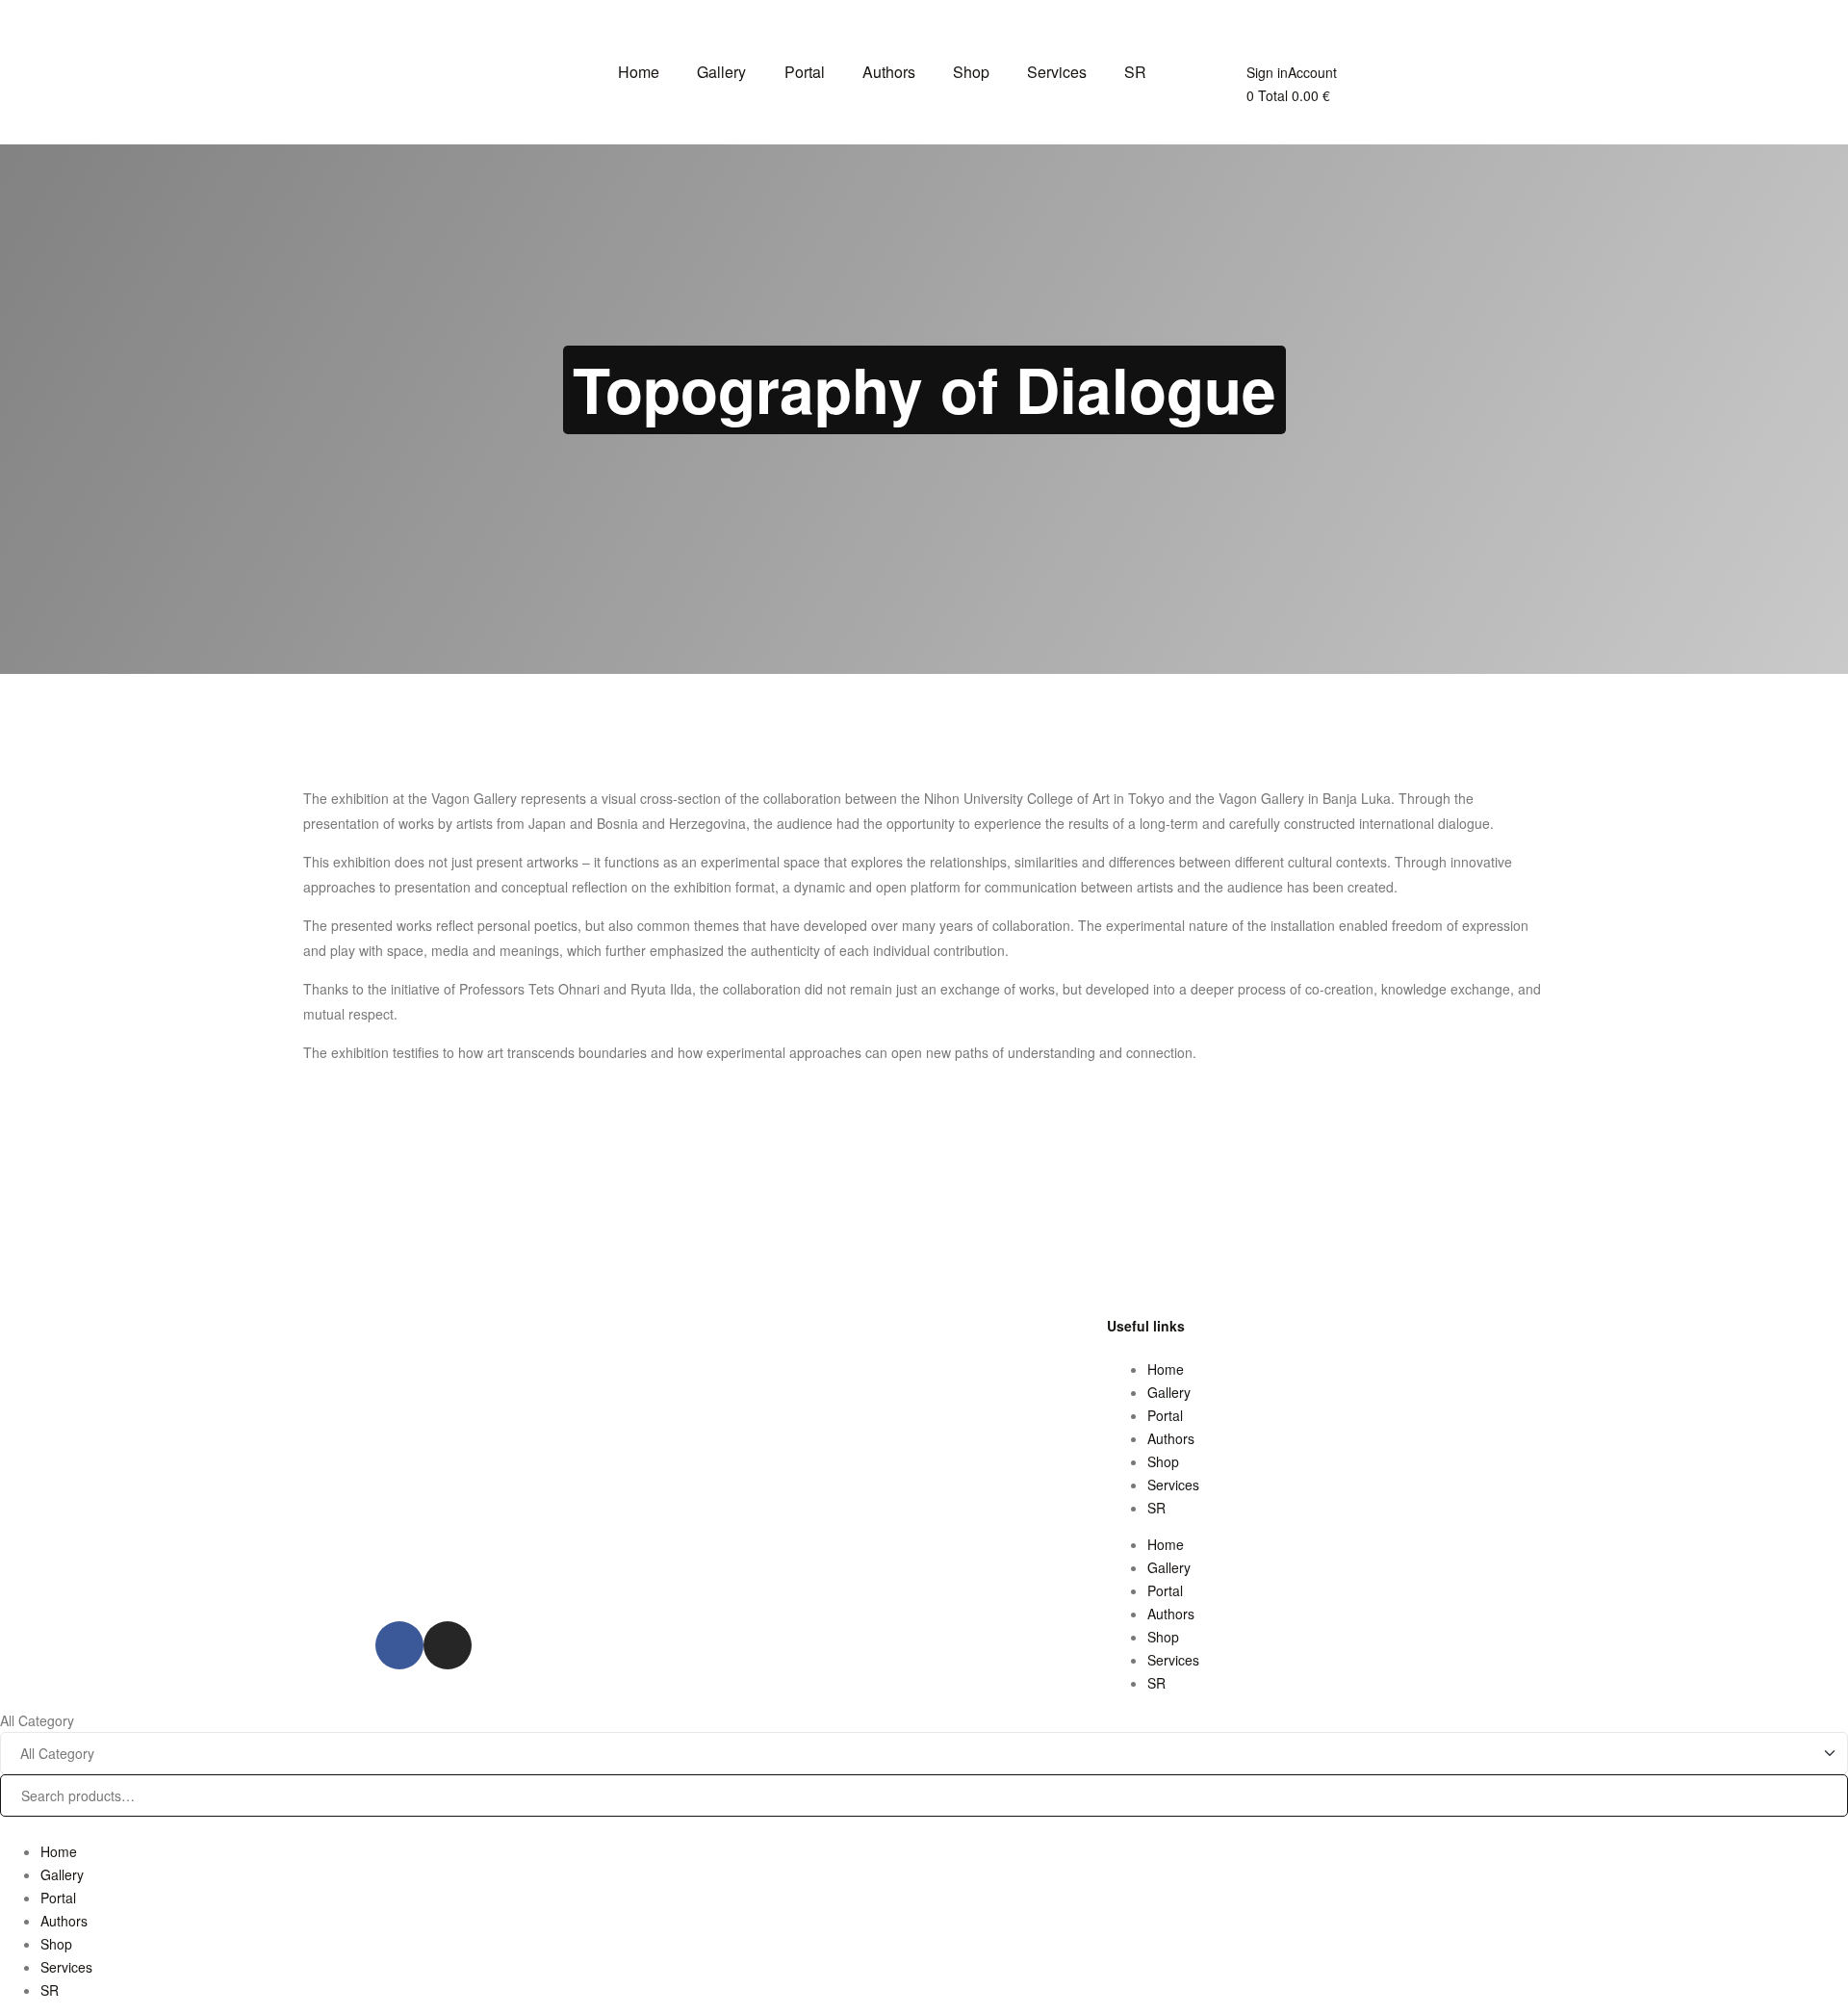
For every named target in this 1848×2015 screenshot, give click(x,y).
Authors (1171, 1438)
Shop (1163, 1461)
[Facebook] (399, 1645)
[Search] (1819, 1763)
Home (1166, 1369)
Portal (1165, 1415)
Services (1173, 1485)
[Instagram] (448, 1645)
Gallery (1169, 1392)
